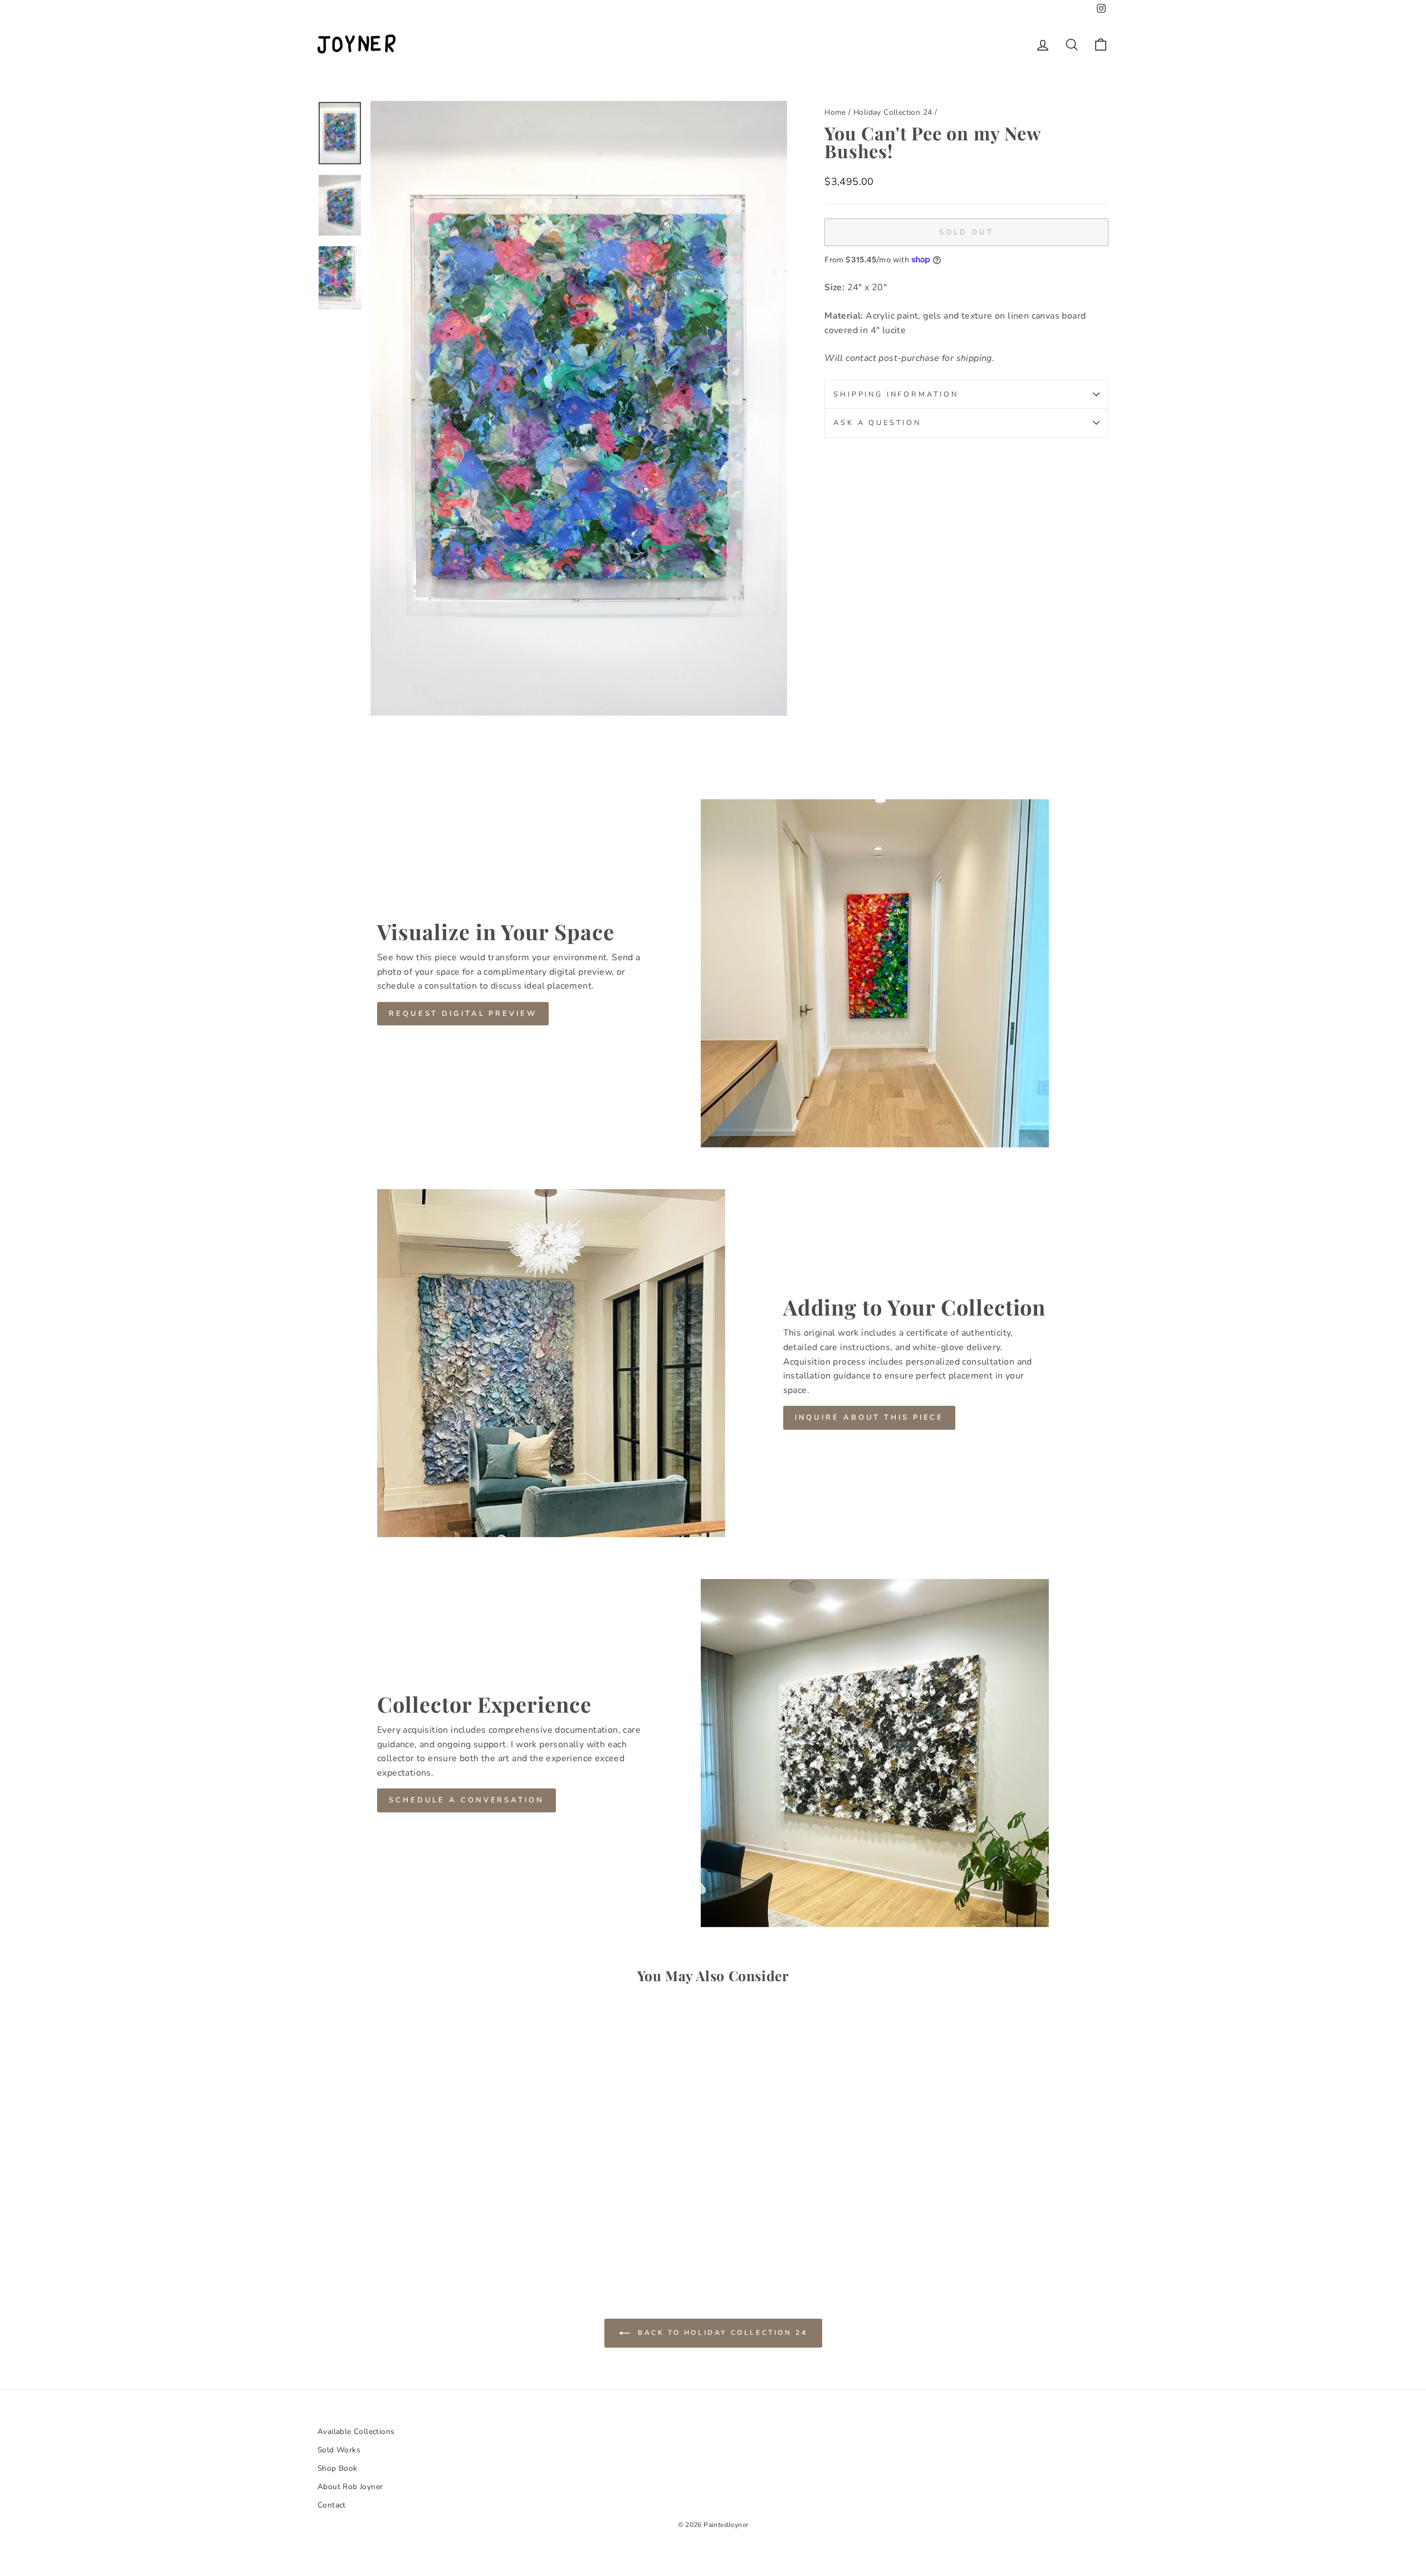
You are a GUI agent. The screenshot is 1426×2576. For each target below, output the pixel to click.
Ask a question (877, 423)
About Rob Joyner (350, 2487)
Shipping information (896, 394)
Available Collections (356, 2431)
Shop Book (338, 2468)
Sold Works (339, 2450)
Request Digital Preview (463, 1014)
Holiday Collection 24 (893, 112)
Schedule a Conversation (467, 1800)
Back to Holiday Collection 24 (721, 2332)
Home (835, 112)
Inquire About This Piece (870, 1417)
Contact (332, 2505)
